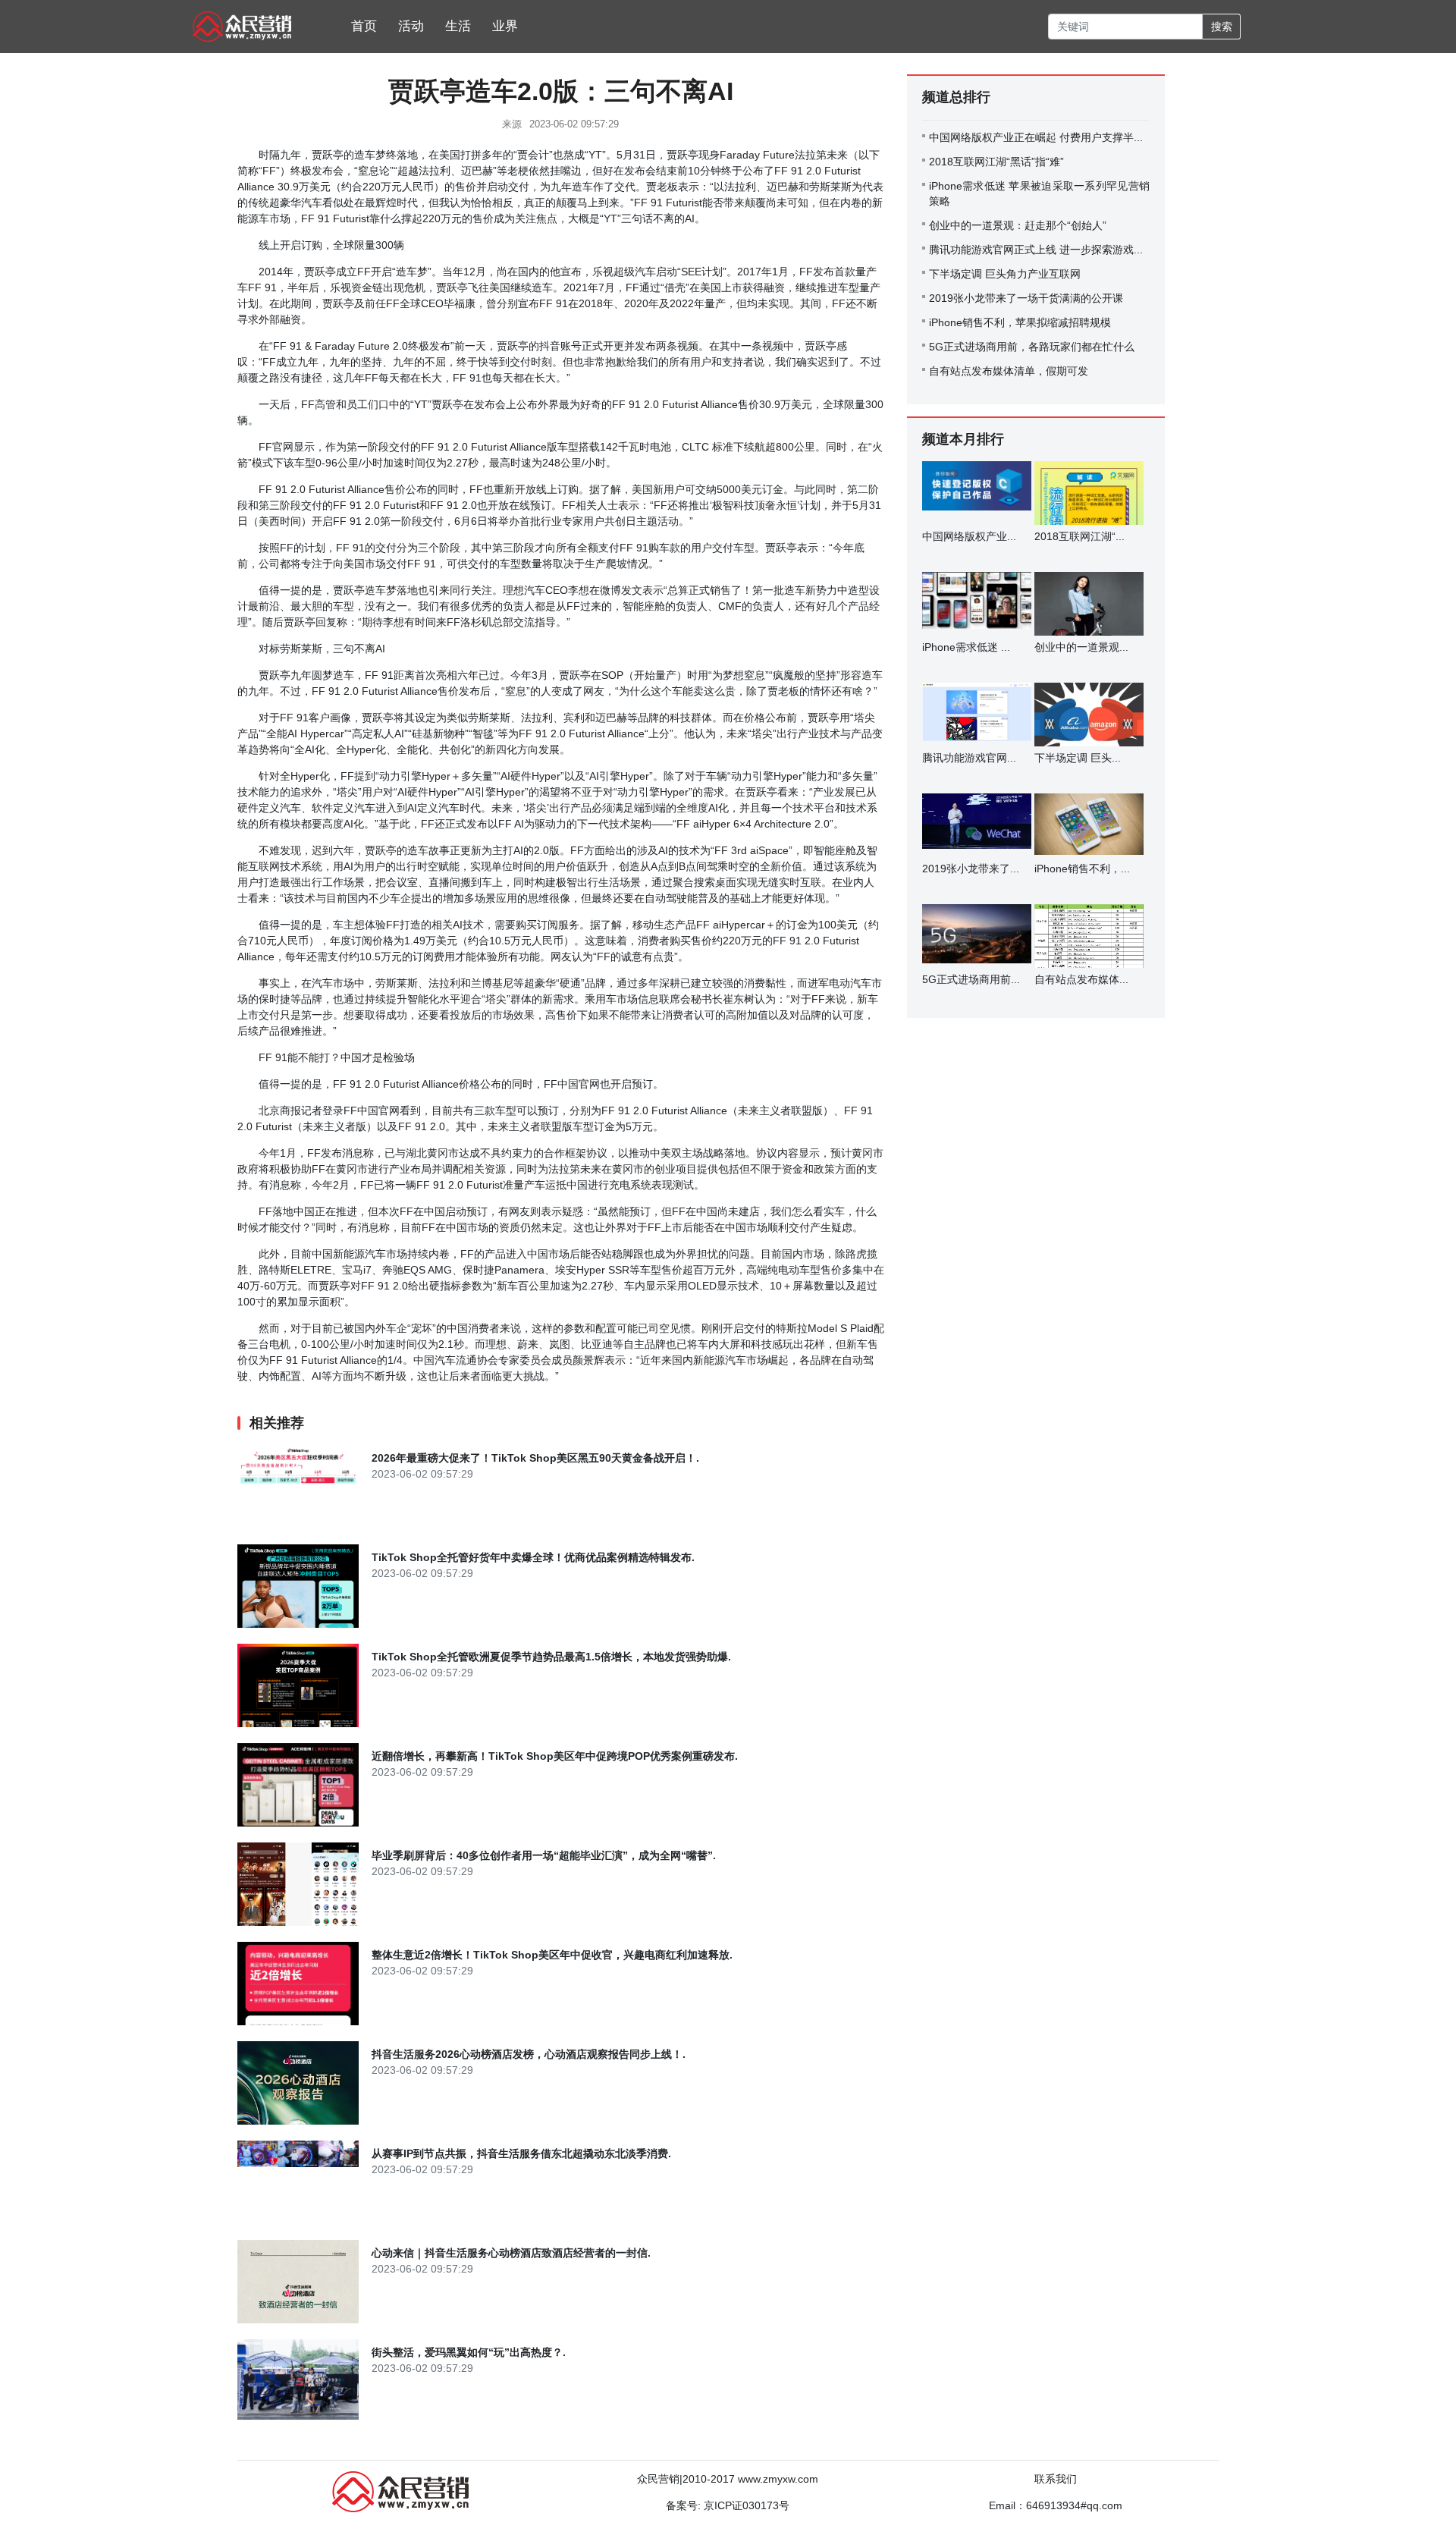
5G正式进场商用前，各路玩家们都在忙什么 (1032, 347)
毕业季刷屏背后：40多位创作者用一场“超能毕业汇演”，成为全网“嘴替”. (544, 1855)
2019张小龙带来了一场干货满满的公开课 (1026, 298)
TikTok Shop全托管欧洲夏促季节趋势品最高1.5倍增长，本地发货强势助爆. (551, 1657)
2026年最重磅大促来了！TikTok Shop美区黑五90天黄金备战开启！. (535, 1458)
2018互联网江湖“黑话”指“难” (996, 162)
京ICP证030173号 (747, 2505)
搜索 (1222, 27)
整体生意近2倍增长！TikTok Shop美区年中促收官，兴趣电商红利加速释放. (552, 1955)
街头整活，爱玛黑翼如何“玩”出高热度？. (469, 2352)
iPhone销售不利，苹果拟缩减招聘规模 (1020, 322)
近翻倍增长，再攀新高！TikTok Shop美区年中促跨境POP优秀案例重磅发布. (555, 1756)
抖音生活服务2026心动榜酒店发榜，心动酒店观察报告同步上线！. (529, 2054)
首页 (364, 26)
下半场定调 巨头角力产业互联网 (1005, 274)
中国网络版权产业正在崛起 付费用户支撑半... (1036, 137)
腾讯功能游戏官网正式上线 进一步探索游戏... (1036, 250)
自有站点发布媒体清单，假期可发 (1009, 371)
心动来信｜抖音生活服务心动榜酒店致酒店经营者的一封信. (511, 2253)
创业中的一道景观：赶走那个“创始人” (1018, 225)
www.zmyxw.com (778, 2479)
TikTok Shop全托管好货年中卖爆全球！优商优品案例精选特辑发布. (533, 1557)
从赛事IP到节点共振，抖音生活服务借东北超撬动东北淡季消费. (521, 2153)
